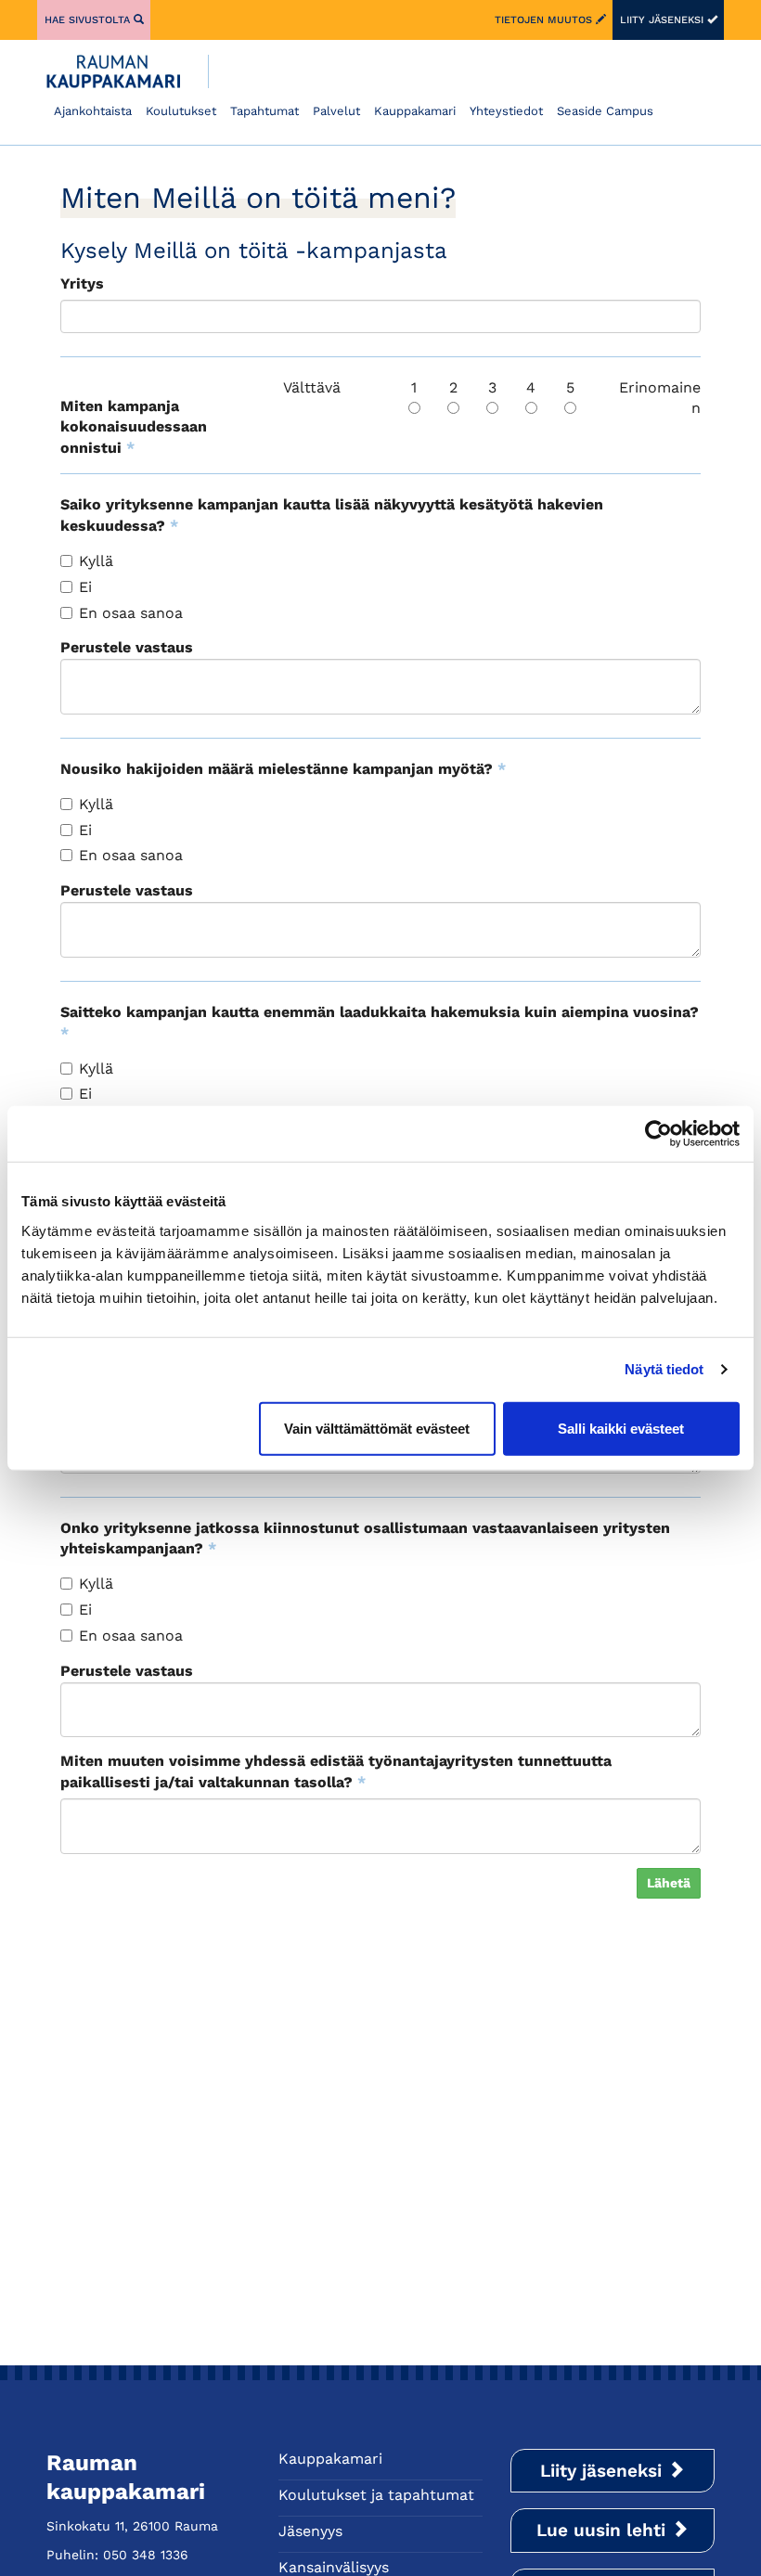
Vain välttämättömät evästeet (377, 1428)
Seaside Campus (605, 111)
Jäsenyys (310, 2531)
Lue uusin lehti (604, 2530)
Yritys (82, 283)
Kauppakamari (415, 111)
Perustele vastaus (127, 647)
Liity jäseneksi (664, 20)
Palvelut (336, 111)
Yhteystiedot (506, 111)
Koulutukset (181, 111)
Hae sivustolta (89, 20)
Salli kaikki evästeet (621, 1428)
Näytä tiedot (664, 1369)
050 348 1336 (146, 2555)
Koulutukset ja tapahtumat (376, 2495)
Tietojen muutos (545, 20)
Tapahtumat (264, 111)
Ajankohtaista (93, 111)
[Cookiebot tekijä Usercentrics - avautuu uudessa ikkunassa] (658, 1134)
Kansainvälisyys (334, 2567)
